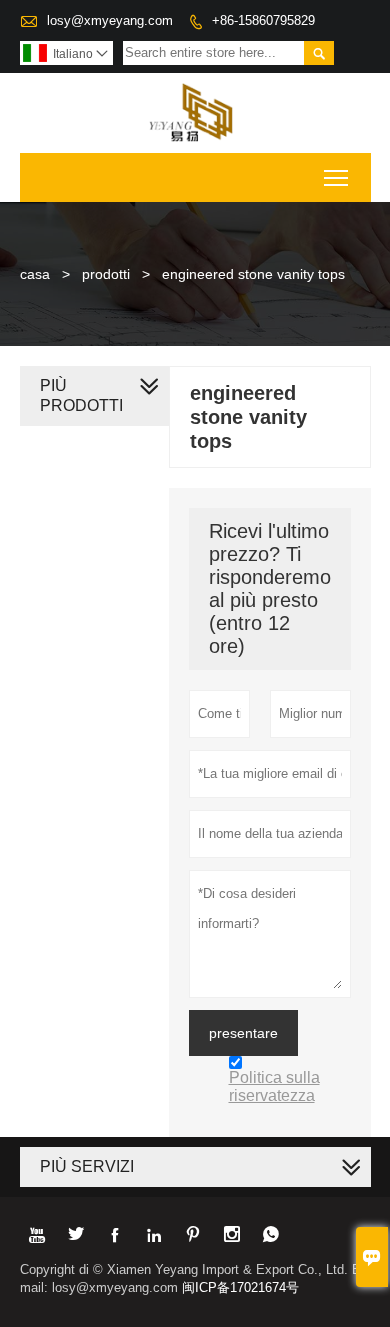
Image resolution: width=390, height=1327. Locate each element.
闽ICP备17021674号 (240, 1287)
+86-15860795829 (263, 20)
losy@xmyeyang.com (110, 20)
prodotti (106, 274)
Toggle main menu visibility (336, 177)
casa (35, 274)
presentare (243, 1033)
